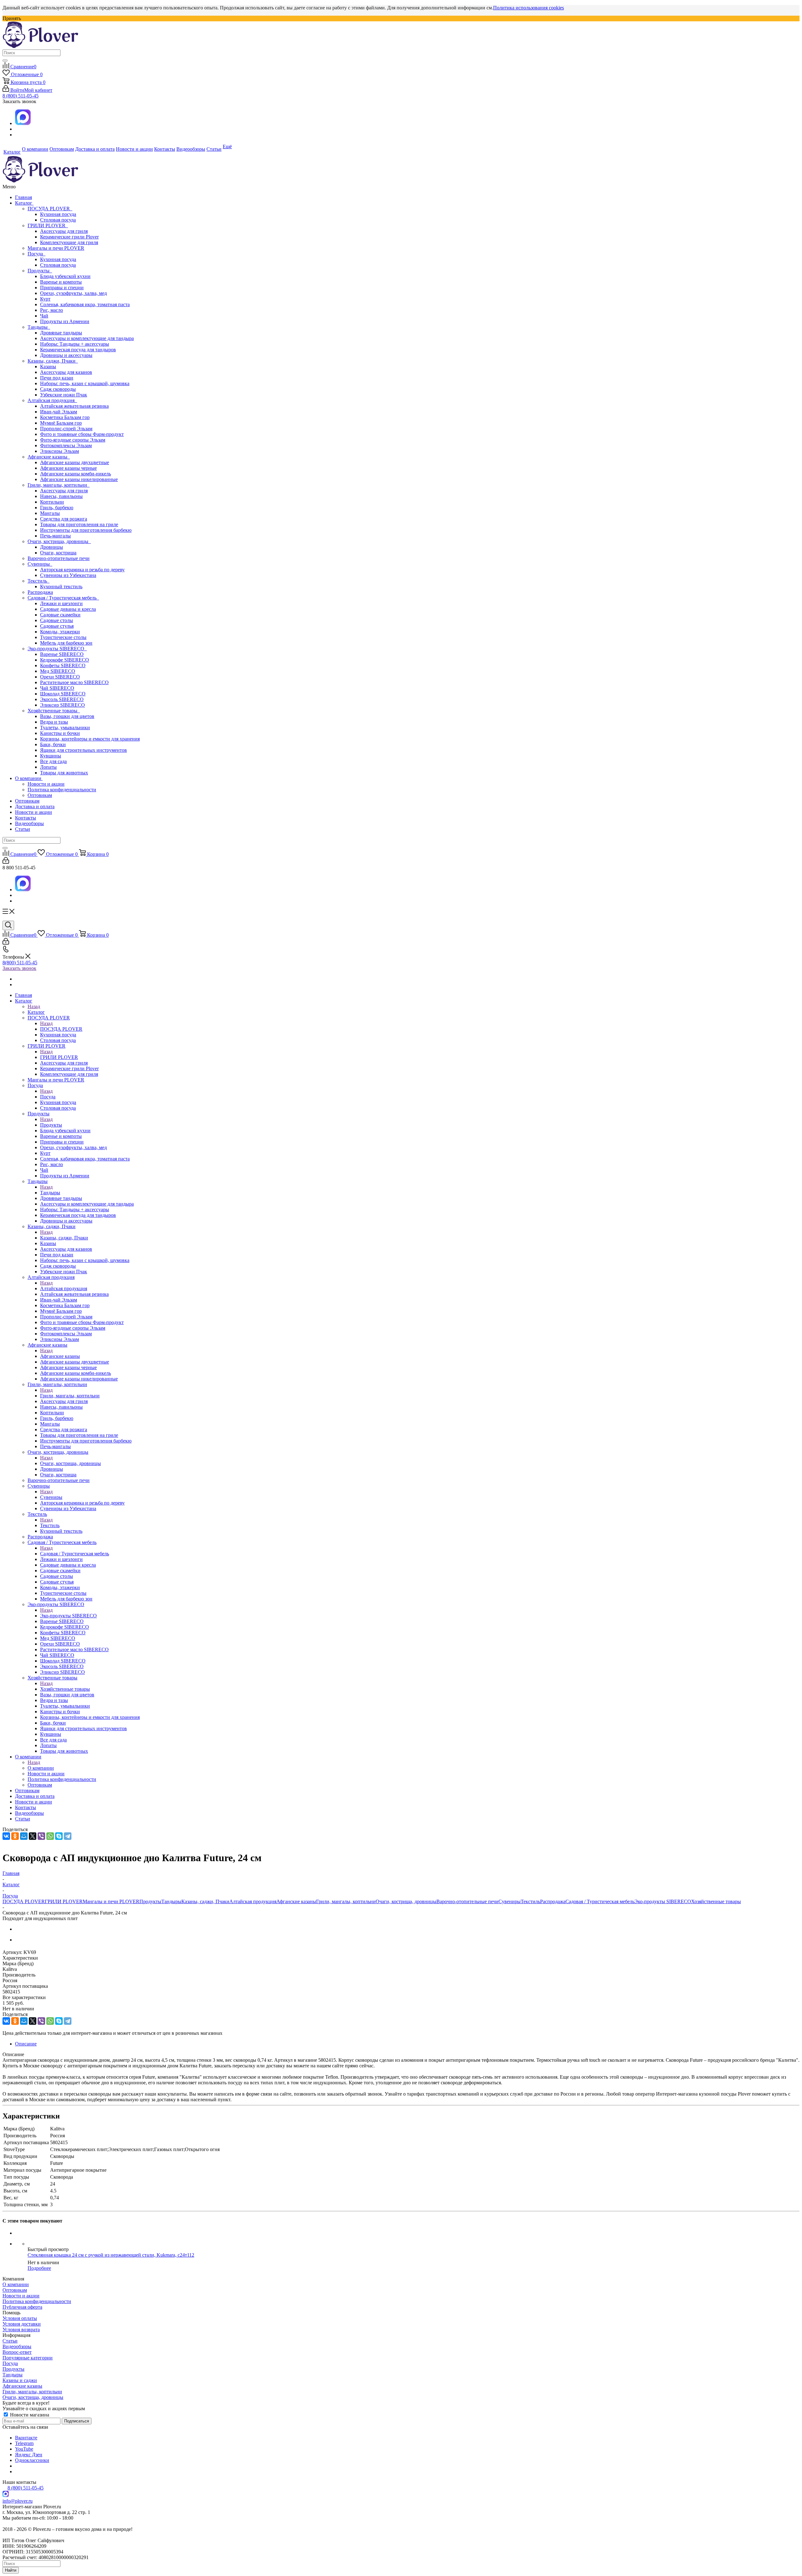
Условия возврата (21, 2330)
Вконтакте (26, 2438)
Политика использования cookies (529, 8)
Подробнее (39, 2268)
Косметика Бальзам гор (65, 417)
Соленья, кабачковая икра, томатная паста (85, 304)
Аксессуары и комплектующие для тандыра (87, 338)
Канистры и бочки (60, 733)
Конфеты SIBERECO (63, 665)
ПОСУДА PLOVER (50, 209)
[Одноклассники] (15, 1836)
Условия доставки (22, 2324)
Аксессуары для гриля (64, 231)
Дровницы (52, 547)
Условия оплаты (20, 2318)
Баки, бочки (53, 744)
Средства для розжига (64, 519)
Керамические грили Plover (69, 237)
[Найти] (5, 60)
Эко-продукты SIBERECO (57, 649)
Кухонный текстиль (61, 586)
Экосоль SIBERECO (62, 699)
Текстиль (39, 581)
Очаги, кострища (58, 553)
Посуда (36, 254)
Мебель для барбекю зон (66, 643)
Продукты (40, 271)
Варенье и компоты (61, 282)
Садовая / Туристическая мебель (63, 598)
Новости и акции (46, 784)
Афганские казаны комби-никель (76, 474)
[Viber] (41, 1836)
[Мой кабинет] (6, 862)
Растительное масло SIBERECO (74, 682)
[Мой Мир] (24, 1836)
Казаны (48, 367)
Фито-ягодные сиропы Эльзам (73, 440)
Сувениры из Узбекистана (68, 575)
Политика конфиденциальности (62, 790)
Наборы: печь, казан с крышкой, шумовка (85, 383)
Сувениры (40, 564)
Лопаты (48, 767)
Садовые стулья (57, 626)
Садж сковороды (58, 389)
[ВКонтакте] (6, 1836)
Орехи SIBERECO (60, 677)
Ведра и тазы (54, 722)
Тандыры (39, 327)
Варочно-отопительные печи (59, 558)
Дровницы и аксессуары (66, 355)
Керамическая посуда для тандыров (78, 350)
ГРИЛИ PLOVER (48, 225)
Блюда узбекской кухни (65, 276)
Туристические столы (63, 637)
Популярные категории (28, 2358)
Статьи (23, 829)
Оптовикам (40, 795)
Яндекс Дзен (29, 2455)
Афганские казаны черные (68, 468)
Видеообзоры (29, 823)
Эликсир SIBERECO (62, 705)
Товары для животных (64, 773)
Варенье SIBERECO (62, 654)
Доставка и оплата (35, 806)
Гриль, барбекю (57, 508)
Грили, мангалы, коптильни (59, 485)
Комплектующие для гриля (69, 242)
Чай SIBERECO (57, 688)
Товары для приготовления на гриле (79, 524)
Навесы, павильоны (61, 496)
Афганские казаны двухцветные (75, 462)
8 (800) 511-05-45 (21, 96)
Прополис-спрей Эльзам (66, 429)
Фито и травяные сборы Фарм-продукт (82, 434)
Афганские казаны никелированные (79, 479)
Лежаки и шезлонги (61, 603)
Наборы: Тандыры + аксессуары (75, 344)
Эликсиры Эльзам (60, 451)
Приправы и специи (62, 288)
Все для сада (53, 761)
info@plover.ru (18, 2501)
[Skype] (59, 1836)
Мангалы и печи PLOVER (56, 248)
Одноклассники (32, 2460)
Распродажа (40, 592)
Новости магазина (29, 2415)
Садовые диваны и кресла (68, 609)
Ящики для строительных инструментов (83, 750)
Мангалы (50, 513)
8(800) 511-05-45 (20, 963)
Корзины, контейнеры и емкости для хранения (90, 739)
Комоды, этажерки (60, 632)
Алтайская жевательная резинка (74, 406)
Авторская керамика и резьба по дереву (82, 570)
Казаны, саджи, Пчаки (53, 361)
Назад (34, 1006)
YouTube (24, 2449)
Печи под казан (57, 378)
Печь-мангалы (55, 536)
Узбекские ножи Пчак (64, 395)
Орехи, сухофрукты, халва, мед (73, 293)
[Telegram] (68, 1836)
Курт (45, 299)
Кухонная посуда (58, 214)
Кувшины (51, 756)
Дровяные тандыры (61, 333)
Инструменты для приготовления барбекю (86, 530)
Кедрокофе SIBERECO (65, 660)
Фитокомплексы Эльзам (66, 445)
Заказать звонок (19, 968)
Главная (23, 197)
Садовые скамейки (60, 615)
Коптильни (52, 502)
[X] (33, 1836)
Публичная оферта (22, 2307)
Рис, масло (52, 310)
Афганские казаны (49, 457)
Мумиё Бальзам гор (61, 423)
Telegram (24, 2443)
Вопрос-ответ (17, 2352)
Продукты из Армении (65, 321)
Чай (44, 316)
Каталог (24, 203)
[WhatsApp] (50, 1836)
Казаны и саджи (20, 2380)
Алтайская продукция (52, 400)
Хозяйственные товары (54, 711)
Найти (11, 2570)
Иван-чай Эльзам (59, 412)
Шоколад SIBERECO (63, 694)
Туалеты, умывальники (65, 728)
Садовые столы (57, 620)
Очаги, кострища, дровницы (59, 541)
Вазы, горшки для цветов (67, 716)
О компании (29, 778)
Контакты (26, 818)
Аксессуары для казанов (66, 372)
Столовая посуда (58, 220)
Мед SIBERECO (58, 671)
